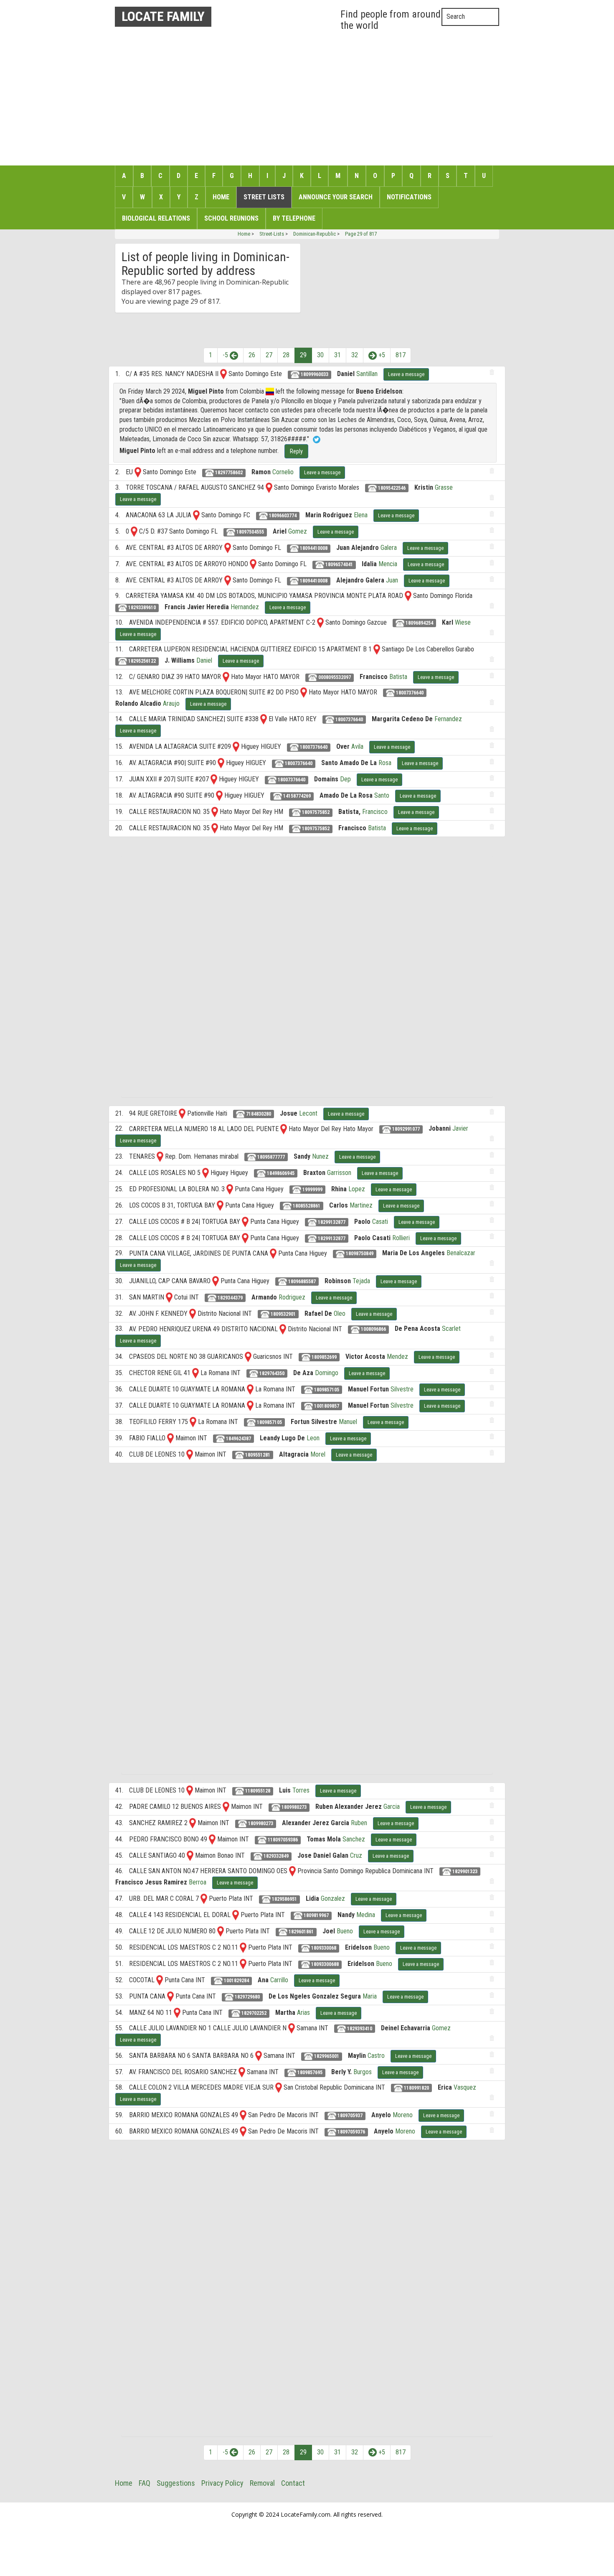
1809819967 (316, 1915)
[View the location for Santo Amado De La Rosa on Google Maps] (221, 763)
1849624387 (238, 1439)
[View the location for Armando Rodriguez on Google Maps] (169, 1297)
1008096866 (373, 1329)
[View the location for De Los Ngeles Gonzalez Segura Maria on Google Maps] (170, 1996)
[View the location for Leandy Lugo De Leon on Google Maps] (170, 1438)
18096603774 (282, 516)
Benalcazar (461, 1253)
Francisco (375, 812)
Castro (376, 2056)
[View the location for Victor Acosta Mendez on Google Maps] (248, 1357)
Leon (313, 1438)
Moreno (403, 2115)
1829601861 (301, 1932)
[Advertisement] (307, 96)
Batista (398, 677)
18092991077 (405, 1129)
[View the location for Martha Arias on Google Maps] (177, 2013)
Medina (366, 1915)
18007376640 (409, 693)
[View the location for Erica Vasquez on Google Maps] (279, 2087)
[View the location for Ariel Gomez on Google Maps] (134, 531)
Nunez (320, 1156)
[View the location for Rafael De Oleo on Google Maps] (193, 1313)
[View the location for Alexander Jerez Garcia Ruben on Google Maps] (193, 1823)
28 (286, 355)
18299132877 (331, 1222)
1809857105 (326, 1390)
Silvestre (402, 1389)
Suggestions (176, 2483)
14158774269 (296, 796)
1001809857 (326, 1406)
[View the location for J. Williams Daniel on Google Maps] (377, 649)
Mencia (388, 564)
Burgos (363, 2072)
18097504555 (250, 532)
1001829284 (236, 1981)
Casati (380, 1222)
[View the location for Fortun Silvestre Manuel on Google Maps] (193, 1422)
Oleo (340, 1313)
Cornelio (283, 472)
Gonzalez (333, 1898)
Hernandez (245, 607)
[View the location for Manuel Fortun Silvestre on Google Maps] (250, 1389)
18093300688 (324, 1964)
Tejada (361, 1281)
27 (269, 355)
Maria (370, 1996)
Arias (303, 2013)
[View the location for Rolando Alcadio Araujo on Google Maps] (304, 692)
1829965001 (326, 2056)
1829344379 (230, 1298)
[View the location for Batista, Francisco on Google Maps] (215, 812)
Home (221, 197)
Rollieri (401, 1238)
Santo (382, 795)
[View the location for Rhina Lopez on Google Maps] (230, 1189)
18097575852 (315, 812)
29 (303, 355)
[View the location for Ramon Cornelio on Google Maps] (138, 472)
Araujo (171, 703)
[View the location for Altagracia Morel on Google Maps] (190, 1454)
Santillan (367, 374)
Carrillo (279, 1980)
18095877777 (270, 1157)
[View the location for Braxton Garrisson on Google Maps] (206, 1173)
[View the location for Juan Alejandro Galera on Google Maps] (228, 548)
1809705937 (349, 2116)
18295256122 (141, 661)
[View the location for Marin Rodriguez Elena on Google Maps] (196, 515)
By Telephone (294, 218)
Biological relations (156, 218)
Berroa (198, 1882)
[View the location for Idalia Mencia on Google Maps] (253, 564)
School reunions (231, 218)
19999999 (312, 1190)
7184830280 (258, 1114)
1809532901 (283, 1314)
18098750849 (359, 1254)
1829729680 (247, 1997)
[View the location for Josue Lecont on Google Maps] (182, 1113)
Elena (361, 515)
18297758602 (228, 473)
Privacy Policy (222, 2483)
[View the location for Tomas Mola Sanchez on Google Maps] (212, 1839)
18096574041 (339, 565)
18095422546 (391, 488)
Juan (392, 580)
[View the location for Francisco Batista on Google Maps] (226, 677)
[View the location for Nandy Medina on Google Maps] (236, 1915)
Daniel (204, 660)
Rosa (385, 763)
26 (252, 355)
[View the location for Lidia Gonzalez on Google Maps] (204, 1898)
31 (337, 355)
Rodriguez (292, 1297)
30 (320, 355)
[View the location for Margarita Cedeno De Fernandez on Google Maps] (264, 719)
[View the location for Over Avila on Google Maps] (236, 746)
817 (401, 355)
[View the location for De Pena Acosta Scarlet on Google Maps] (283, 1329)
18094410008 (313, 548)
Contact (293, 2483)
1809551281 (257, 1455)
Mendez (397, 1357)
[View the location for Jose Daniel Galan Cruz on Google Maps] (190, 1855)
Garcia (392, 1807)
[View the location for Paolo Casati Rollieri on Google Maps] (245, 1238)
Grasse (444, 487)
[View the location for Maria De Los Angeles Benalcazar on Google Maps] (273, 1253)
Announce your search (336, 197)
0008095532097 (334, 677)
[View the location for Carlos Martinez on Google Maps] (220, 1205)
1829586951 (284, 1899)
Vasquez (465, 2087)
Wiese (463, 622)
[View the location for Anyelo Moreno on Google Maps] (243, 2115)
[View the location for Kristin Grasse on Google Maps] (269, 487)
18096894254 (419, 623)
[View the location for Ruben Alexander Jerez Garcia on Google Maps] (226, 1807)
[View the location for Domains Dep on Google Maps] (214, 779)
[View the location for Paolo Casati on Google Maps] (245, 1222)
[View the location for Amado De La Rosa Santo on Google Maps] (219, 795)
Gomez (298, 531)
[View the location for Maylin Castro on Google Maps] (259, 2056)
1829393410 (359, 2029)
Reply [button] (296, 451)
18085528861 (306, 1206)
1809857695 (309, 2072)
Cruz (356, 1855)
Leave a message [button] (406, 374)
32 (355, 355)
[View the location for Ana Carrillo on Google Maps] (160, 1980)
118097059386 (282, 1840)
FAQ (145, 2483)
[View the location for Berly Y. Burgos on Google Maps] (242, 2072)
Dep (345, 779)
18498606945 (280, 1173)
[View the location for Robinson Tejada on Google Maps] (216, 1281)
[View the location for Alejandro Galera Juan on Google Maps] (228, 580)
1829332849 (275, 1856)
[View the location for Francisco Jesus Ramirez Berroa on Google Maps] (292, 1871)
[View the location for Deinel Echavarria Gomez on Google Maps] (292, 2028)
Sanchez (354, 1839)
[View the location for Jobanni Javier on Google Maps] (284, 1128)
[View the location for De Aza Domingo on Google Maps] (195, 1373)
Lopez (357, 1189)
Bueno (345, 1931)
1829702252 (253, 2013)
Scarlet (451, 1329)
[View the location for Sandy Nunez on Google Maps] (160, 1156)
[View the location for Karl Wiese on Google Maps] (320, 622)
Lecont (308, 1113)
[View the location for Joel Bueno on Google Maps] (221, 1931)
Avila (357, 746)
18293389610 (141, 608)
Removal (262, 2483)
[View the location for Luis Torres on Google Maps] (190, 1790)
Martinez (361, 1205)
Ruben (359, 1823)
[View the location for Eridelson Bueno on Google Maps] (243, 1947)
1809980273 (293, 1807)
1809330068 (323, 1948)
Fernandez (448, 719)
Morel (318, 1454)
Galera (389, 548)
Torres (301, 1790)
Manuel (348, 1422)
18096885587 (301, 1282)
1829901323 (464, 1872)
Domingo (327, 1373)
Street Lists (264, 197)
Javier (460, 1128)
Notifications (409, 197)
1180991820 (416, 2088)
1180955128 (257, 1791)
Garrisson (339, 1173)
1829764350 (271, 1373)
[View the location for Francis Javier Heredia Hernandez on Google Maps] (408, 596)
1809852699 (323, 1357)
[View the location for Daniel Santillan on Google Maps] (223, 374)
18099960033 (314, 374)
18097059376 (351, 2132)
